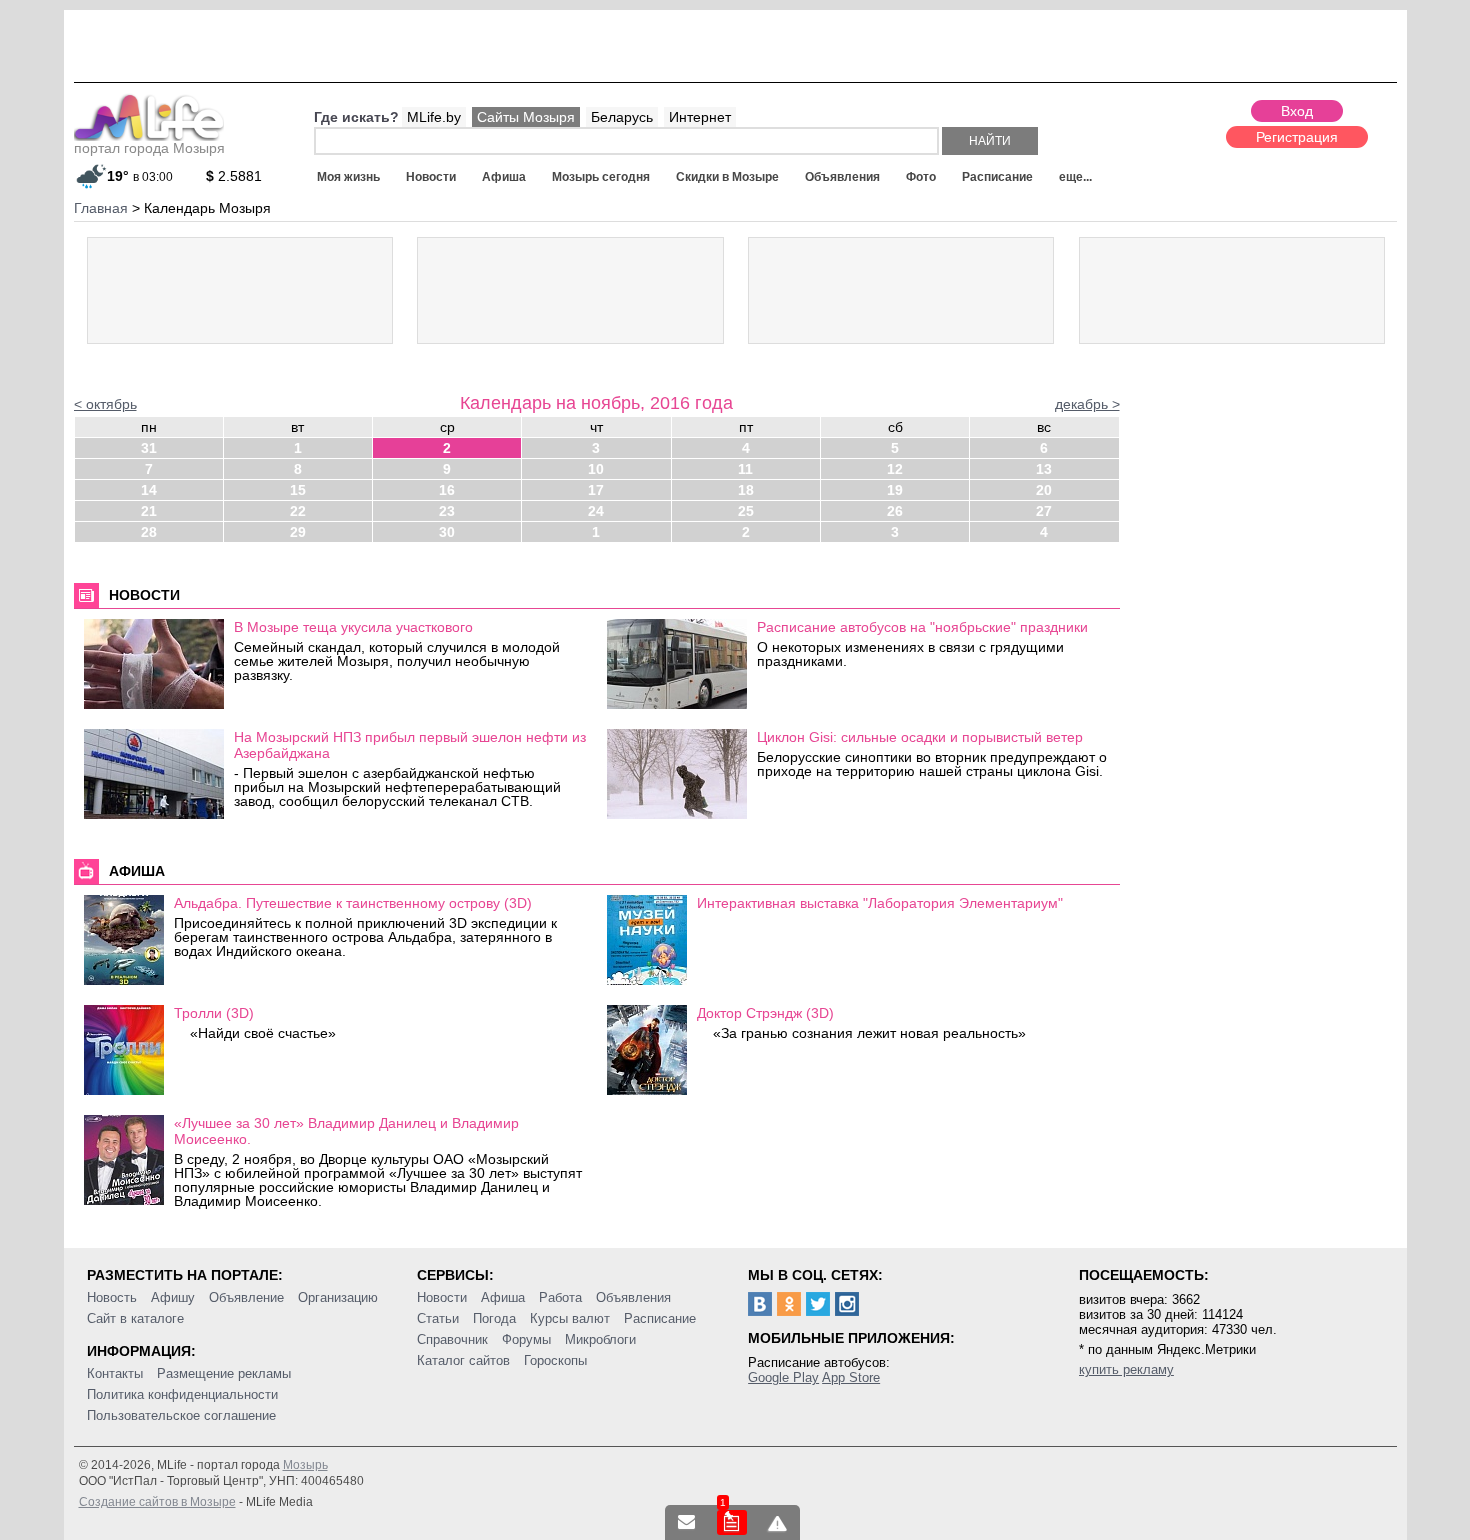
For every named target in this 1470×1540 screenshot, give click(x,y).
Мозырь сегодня (601, 177)
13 (1044, 469)
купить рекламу (1126, 1369)
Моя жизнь (348, 177)
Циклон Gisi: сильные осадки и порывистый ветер (920, 737)
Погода (494, 1318)
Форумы (526, 1339)
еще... (1075, 177)
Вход (1297, 111)
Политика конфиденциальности (182, 1394)
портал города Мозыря (149, 148)
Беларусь (622, 117)
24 (596, 511)
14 (149, 490)
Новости (431, 177)
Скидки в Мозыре (727, 177)
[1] (732, 1522)
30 (447, 532)
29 (298, 532)
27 (1044, 511)
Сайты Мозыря (526, 117)
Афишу (173, 1297)
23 (447, 511)
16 (447, 490)
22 (298, 511)
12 (895, 469)
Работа (560, 1297)
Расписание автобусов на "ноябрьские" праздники (922, 627)
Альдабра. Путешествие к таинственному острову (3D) (353, 903)
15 (298, 490)
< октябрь (105, 404)
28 (149, 532)
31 (149, 448)
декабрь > (1087, 404)
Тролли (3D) (214, 1013)
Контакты (115, 1373)
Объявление (246, 1297)
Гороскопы (555, 1360)
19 (895, 490)
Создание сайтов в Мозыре (157, 1502)
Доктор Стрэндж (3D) (765, 1013)
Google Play (783, 1377)
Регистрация (1297, 137)
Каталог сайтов (463, 1360)
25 (746, 511)
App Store (851, 1377)
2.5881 (234, 176)
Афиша (504, 177)
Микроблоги (600, 1339)
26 (895, 511)
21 (149, 511)
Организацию (338, 1297)
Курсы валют (570, 1318)
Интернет (700, 117)
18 (746, 490)
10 (596, 469)
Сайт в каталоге (135, 1318)
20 (1044, 490)
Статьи (438, 1318)
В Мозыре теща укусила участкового (353, 627)
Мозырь (305, 1465)
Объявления (842, 177)
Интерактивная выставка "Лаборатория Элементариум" (880, 903)
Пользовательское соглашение (181, 1415)
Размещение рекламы (224, 1373)
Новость (112, 1297)
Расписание (997, 177)
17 (596, 490)
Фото (921, 177)
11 (745, 469)
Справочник (452, 1339)
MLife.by (434, 117)
